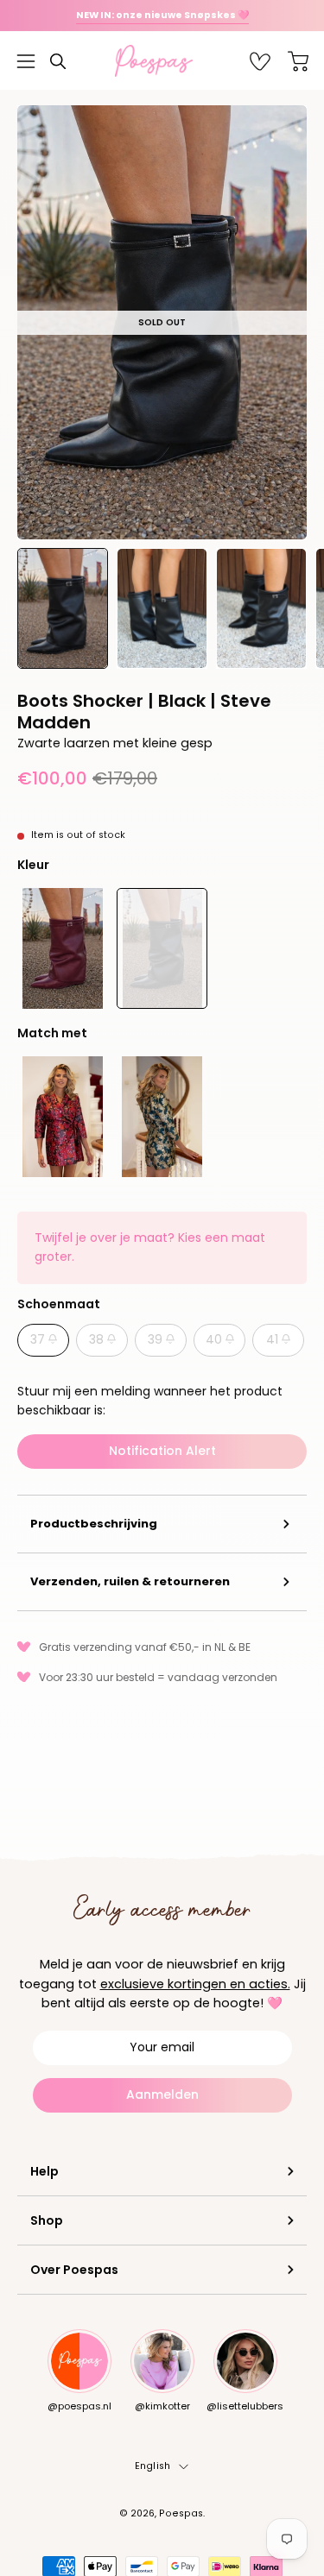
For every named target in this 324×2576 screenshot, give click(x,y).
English (153, 2466)
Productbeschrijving (94, 1524)
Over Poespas (74, 2270)
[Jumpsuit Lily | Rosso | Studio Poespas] (63, 1117)
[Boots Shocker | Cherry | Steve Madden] (63, 948)
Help (44, 2171)
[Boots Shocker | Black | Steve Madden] (63, 608)
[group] (162, 16)
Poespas (181, 2513)
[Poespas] (162, 61)
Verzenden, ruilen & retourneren (130, 1581)
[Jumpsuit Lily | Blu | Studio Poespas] (162, 1117)
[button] (58, 61)
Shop (47, 2220)
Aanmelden (162, 2094)
